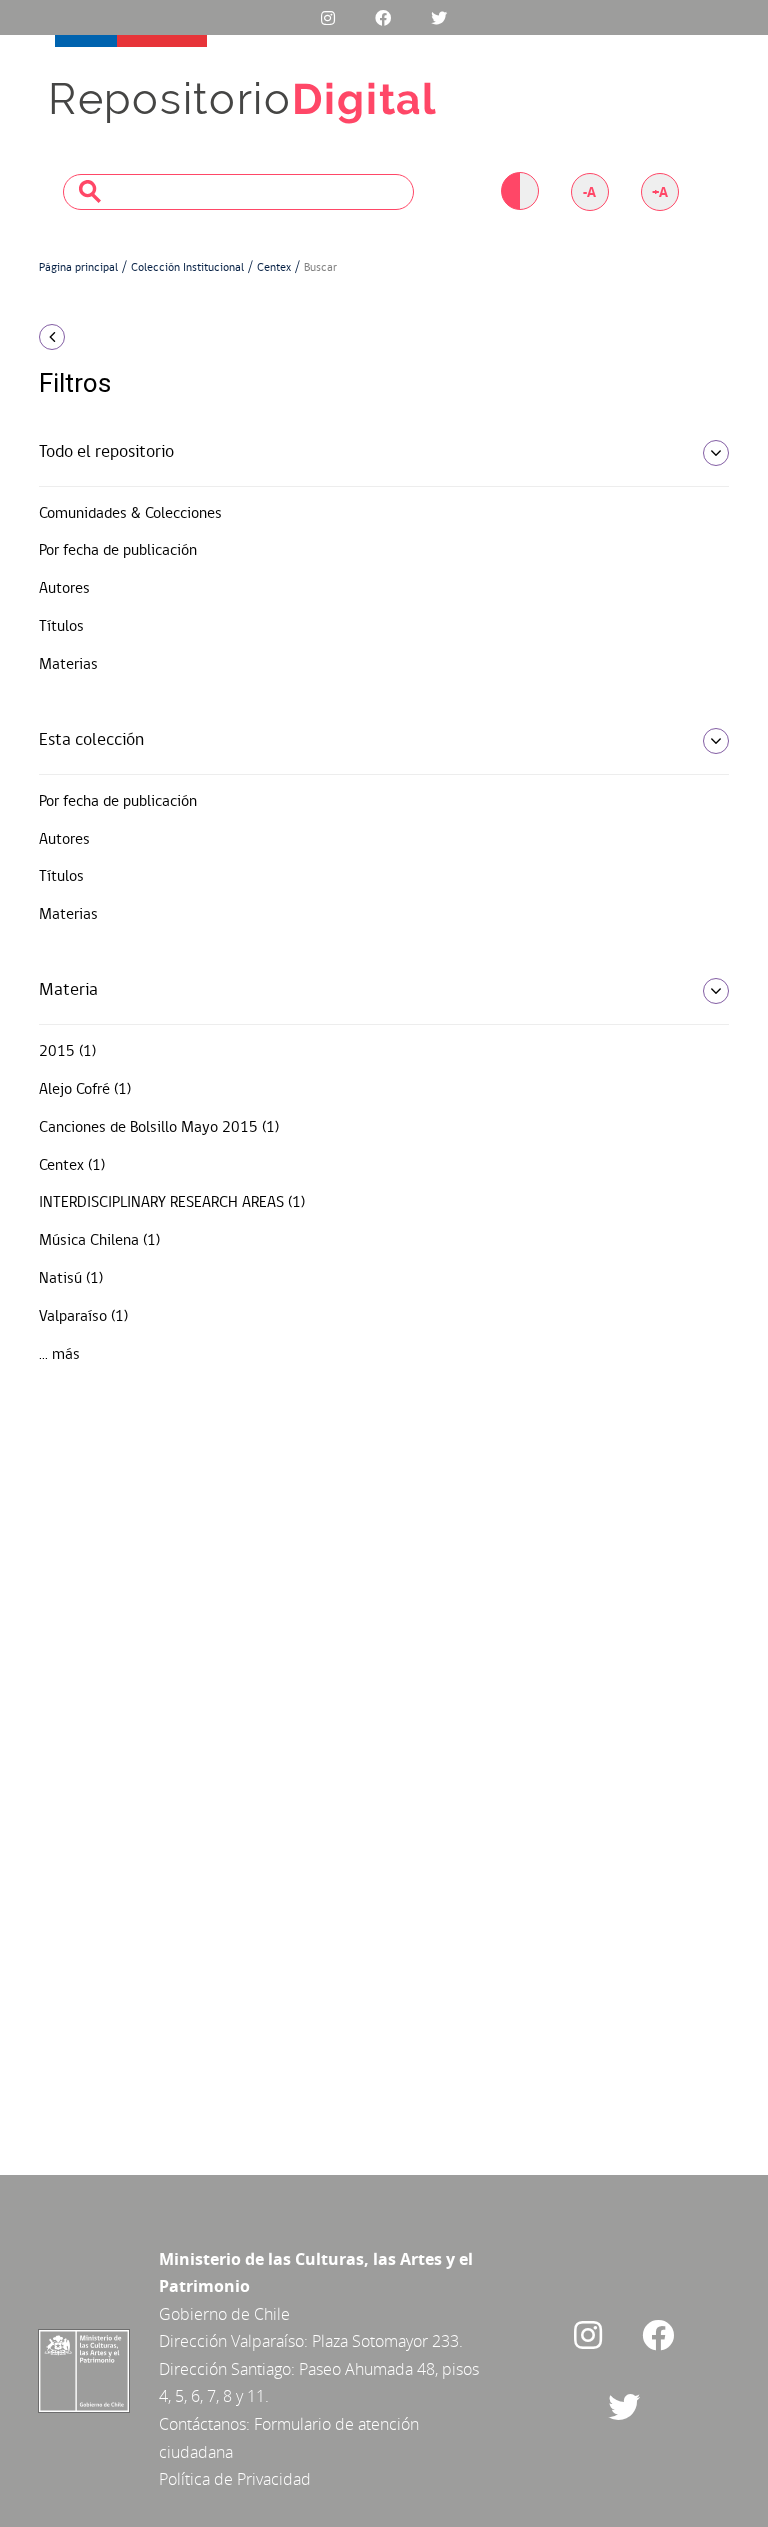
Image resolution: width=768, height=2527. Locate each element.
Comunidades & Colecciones (130, 514)
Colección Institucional (187, 268)
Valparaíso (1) (83, 1317)
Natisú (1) (71, 1279)
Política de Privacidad (235, 2479)
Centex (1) (72, 1166)
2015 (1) (67, 1052)
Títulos (61, 627)
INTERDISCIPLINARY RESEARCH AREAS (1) (172, 1203)
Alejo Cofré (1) (85, 1090)
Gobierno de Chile (224, 2314)
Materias (68, 665)
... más (59, 1355)
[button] (144, 337)
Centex (274, 268)
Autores (64, 589)
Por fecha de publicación (118, 551)
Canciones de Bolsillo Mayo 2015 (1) (159, 1128)
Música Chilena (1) (99, 1241)
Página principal (78, 268)
